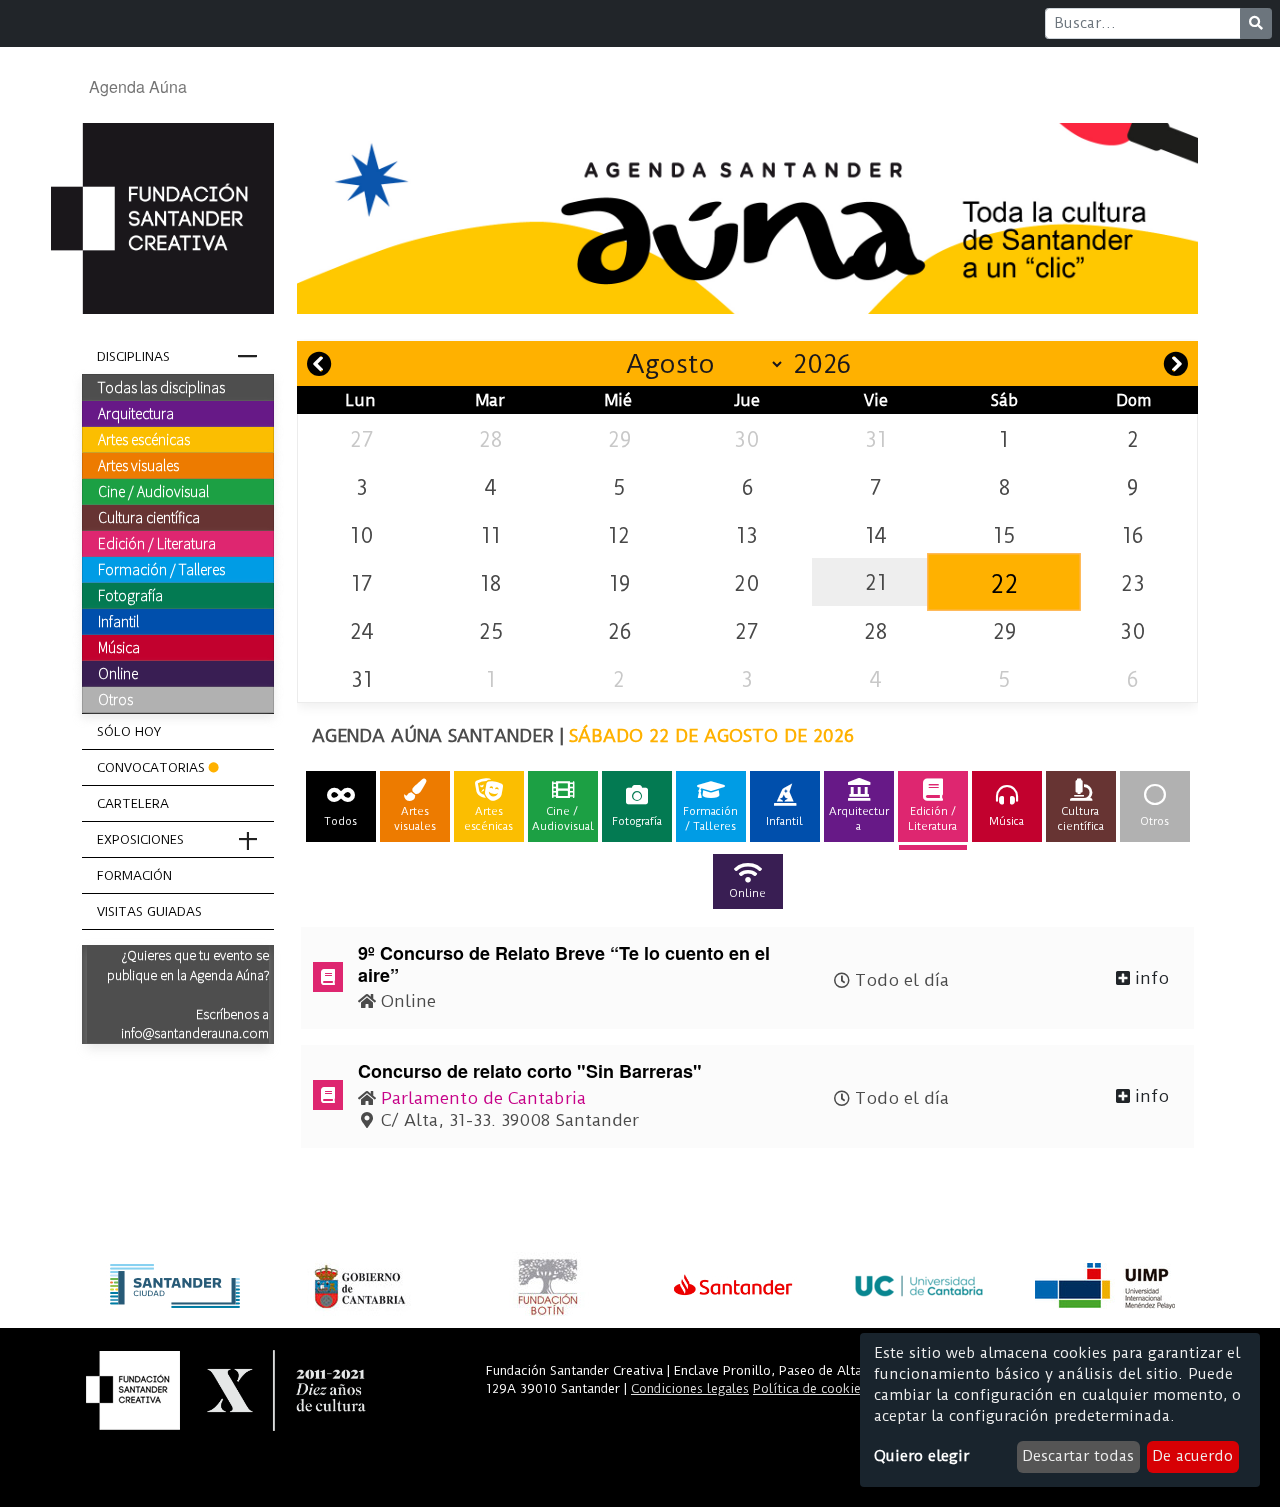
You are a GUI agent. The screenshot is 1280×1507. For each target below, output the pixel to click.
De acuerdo (1192, 1456)
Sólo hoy (129, 731)
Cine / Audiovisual (153, 491)
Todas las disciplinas (161, 387)
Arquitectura (136, 413)
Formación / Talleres (161, 569)
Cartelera (133, 803)
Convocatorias (151, 767)
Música (119, 647)
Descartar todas (1078, 1456)
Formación (134, 875)
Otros (115, 699)
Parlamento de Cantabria (483, 1098)
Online (118, 673)
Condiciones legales (690, 1388)
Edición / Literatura (157, 543)
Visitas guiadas (149, 911)
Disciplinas (133, 356)
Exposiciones (140, 839)
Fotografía (130, 595)
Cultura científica (149, 517)
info (1149, 978)
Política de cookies (810, 1388)
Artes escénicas (144, 439)
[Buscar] (1256, 23)
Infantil (118, 621)
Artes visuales (138, 465)
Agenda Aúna (138, 86)
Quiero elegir (921, 1456)
